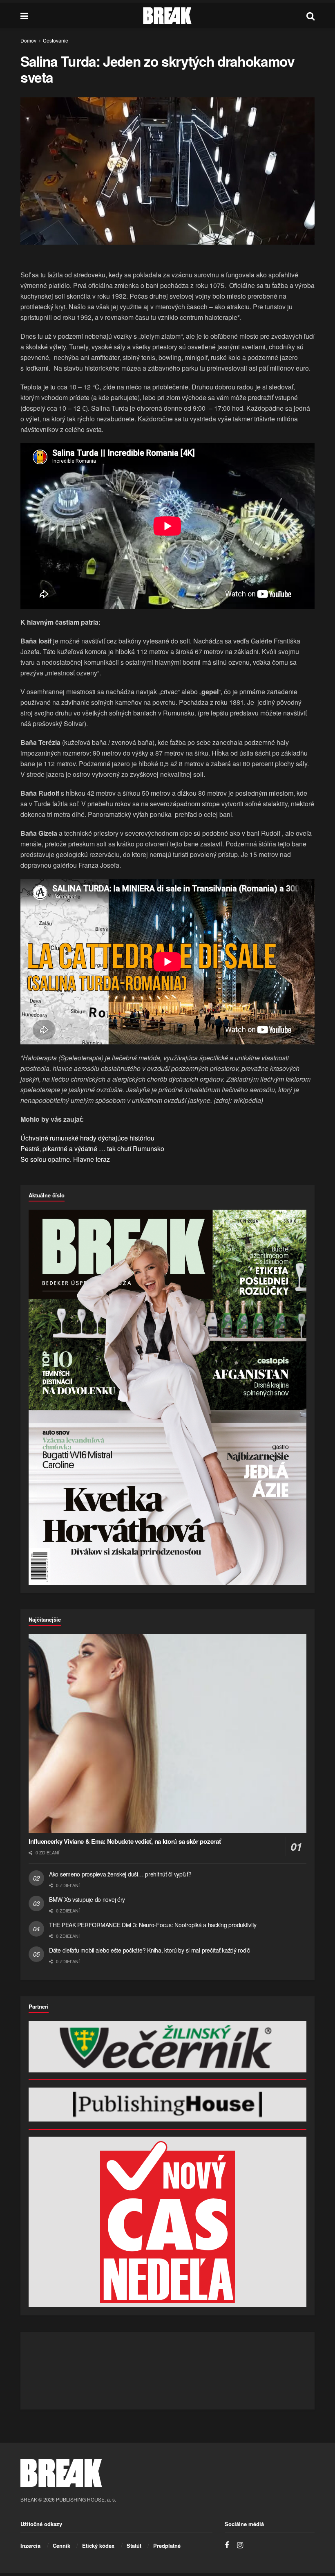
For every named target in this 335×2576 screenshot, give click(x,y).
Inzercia (30, 2546)
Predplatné (167, 2546)
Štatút (134, 2546)
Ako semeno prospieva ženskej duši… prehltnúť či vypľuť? (120, 1874)
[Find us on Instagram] (240, 2545)
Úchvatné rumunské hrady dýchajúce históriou (87, 1138)
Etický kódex (98, 2546)
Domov (28, 40)
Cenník (61, 2546)
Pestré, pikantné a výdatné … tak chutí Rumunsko (92, 1149)
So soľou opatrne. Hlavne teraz (65, 1159)
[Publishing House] (167, 2105)
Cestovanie (56, 40)
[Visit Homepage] (167, 16)
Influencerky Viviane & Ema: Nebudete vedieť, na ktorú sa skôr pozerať (125, 1841)
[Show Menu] (24, 16)
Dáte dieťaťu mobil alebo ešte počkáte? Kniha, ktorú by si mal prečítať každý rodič (150, 1950)
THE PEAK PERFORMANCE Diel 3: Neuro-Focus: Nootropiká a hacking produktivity (153, 1925)
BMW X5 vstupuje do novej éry (87, 1899)
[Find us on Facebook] (227, 2545)
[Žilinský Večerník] (167, 2047)
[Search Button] (310, 16)
